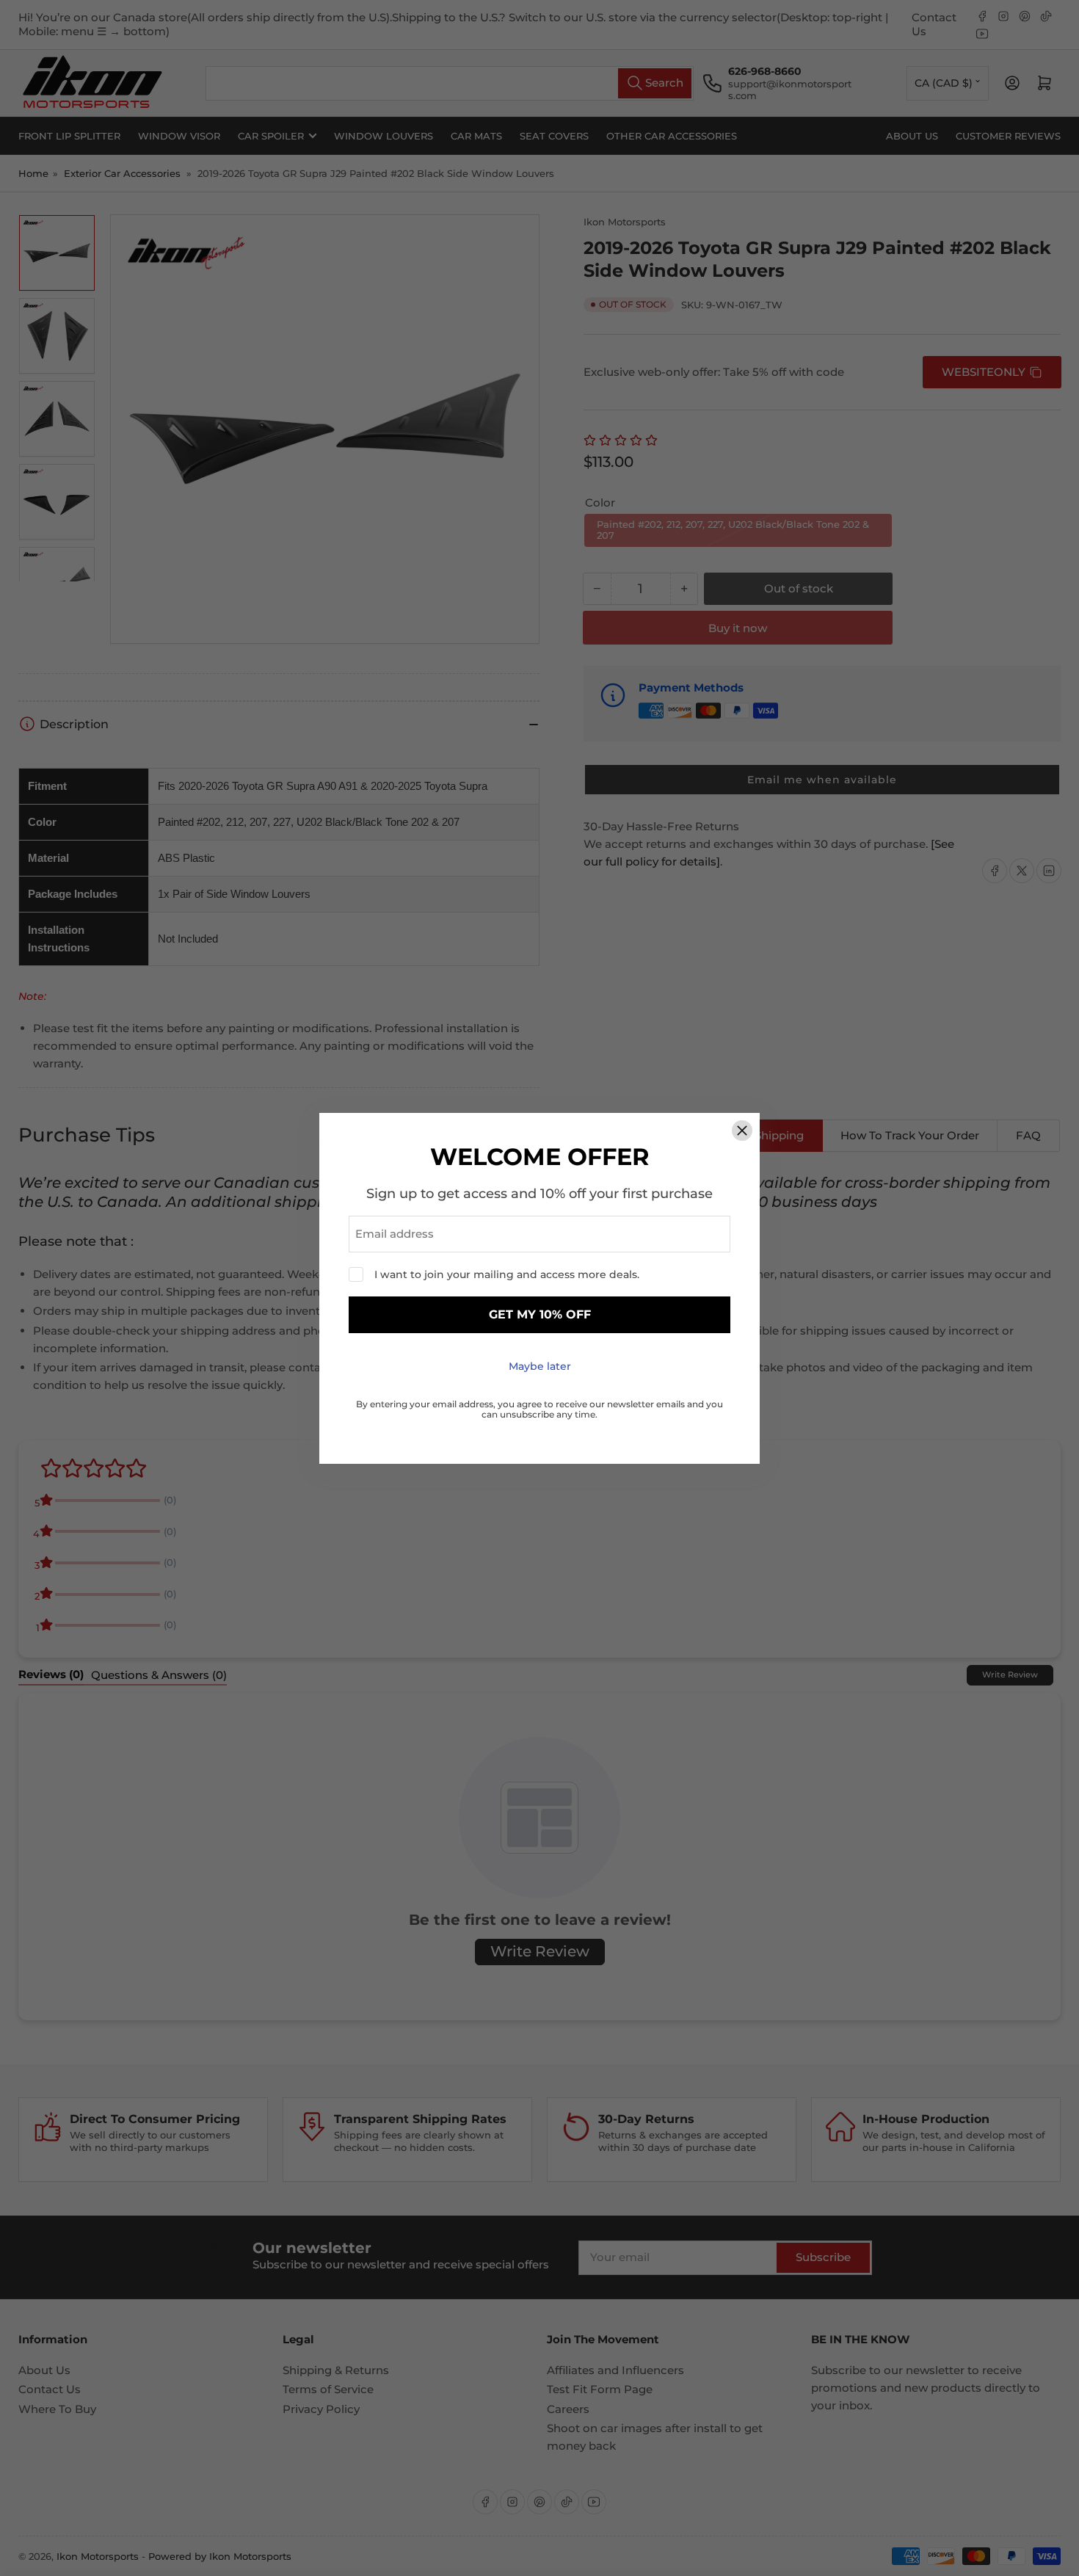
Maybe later (540, 1366)
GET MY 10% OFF (540, 1314)
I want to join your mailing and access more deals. (507, 1274)
